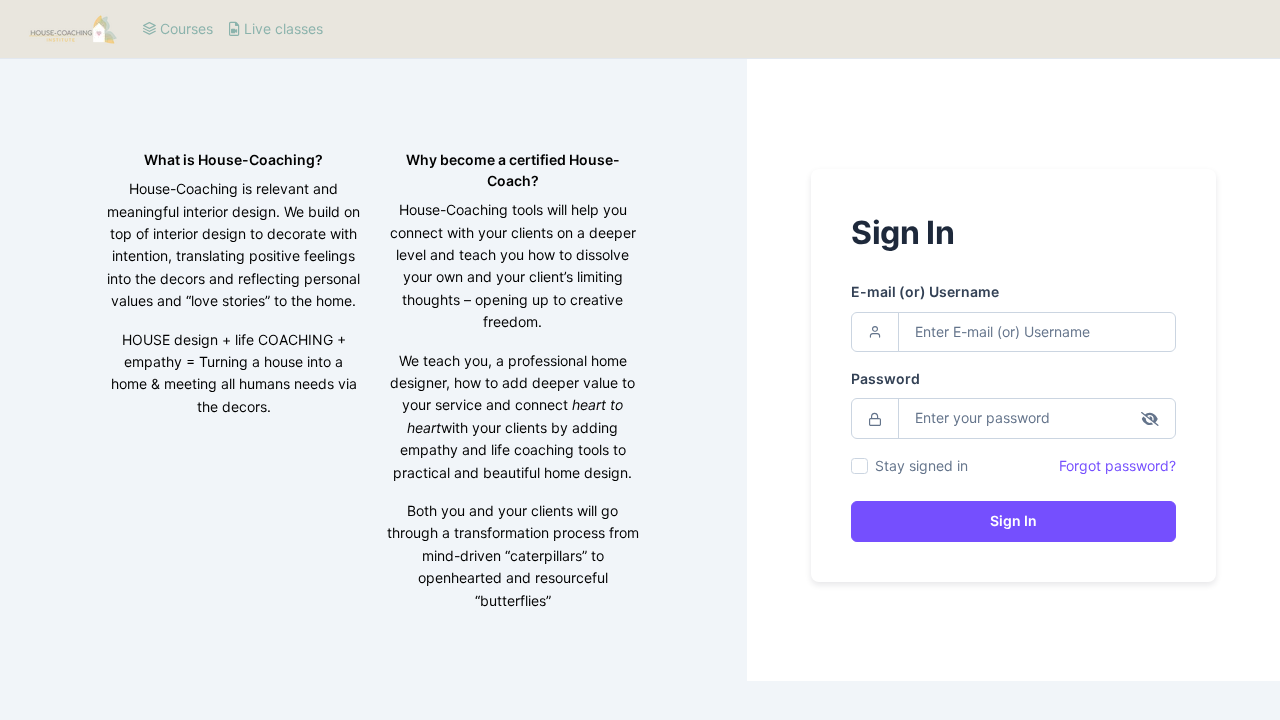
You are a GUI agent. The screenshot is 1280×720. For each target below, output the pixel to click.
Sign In (1013, 520)
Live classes (281, 28)
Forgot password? (1117, 465)
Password (885, 378)
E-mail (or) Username (925, 291)
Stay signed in (921, 465)
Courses (184, 28)
